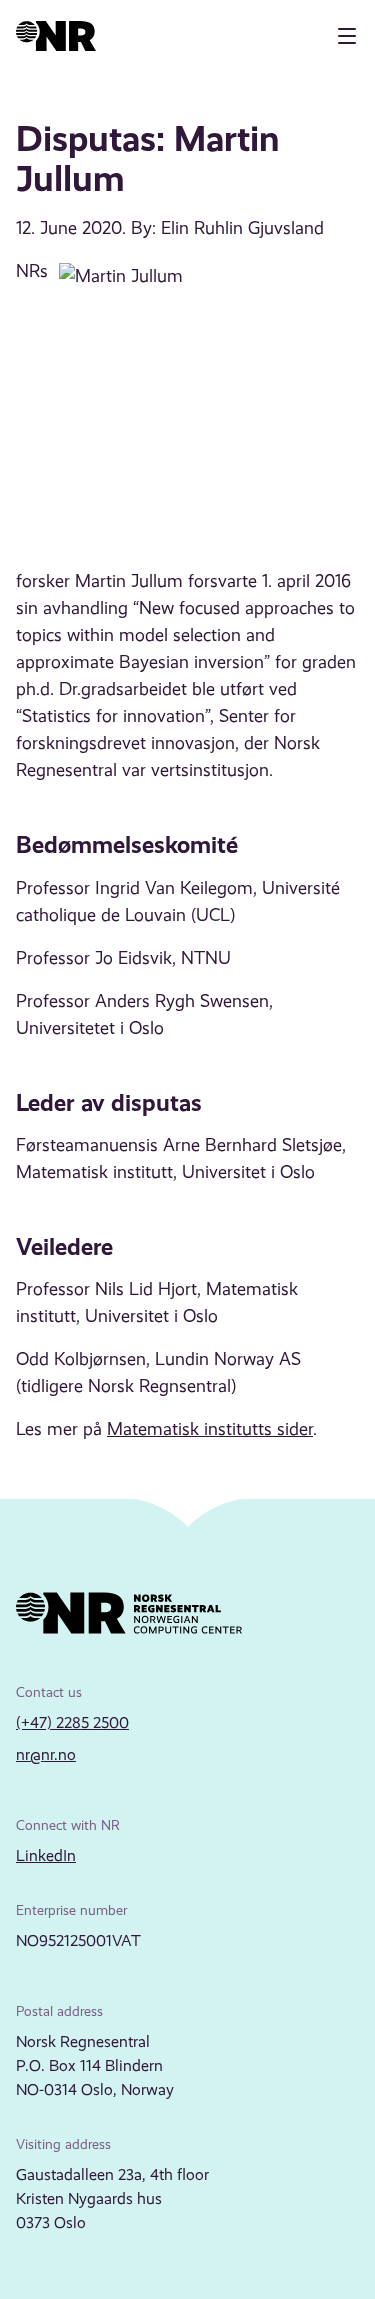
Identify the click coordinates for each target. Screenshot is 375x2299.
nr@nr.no (46, 1754)
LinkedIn (46, 1855)
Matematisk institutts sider (210, 1429)
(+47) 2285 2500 (72, 1722)
